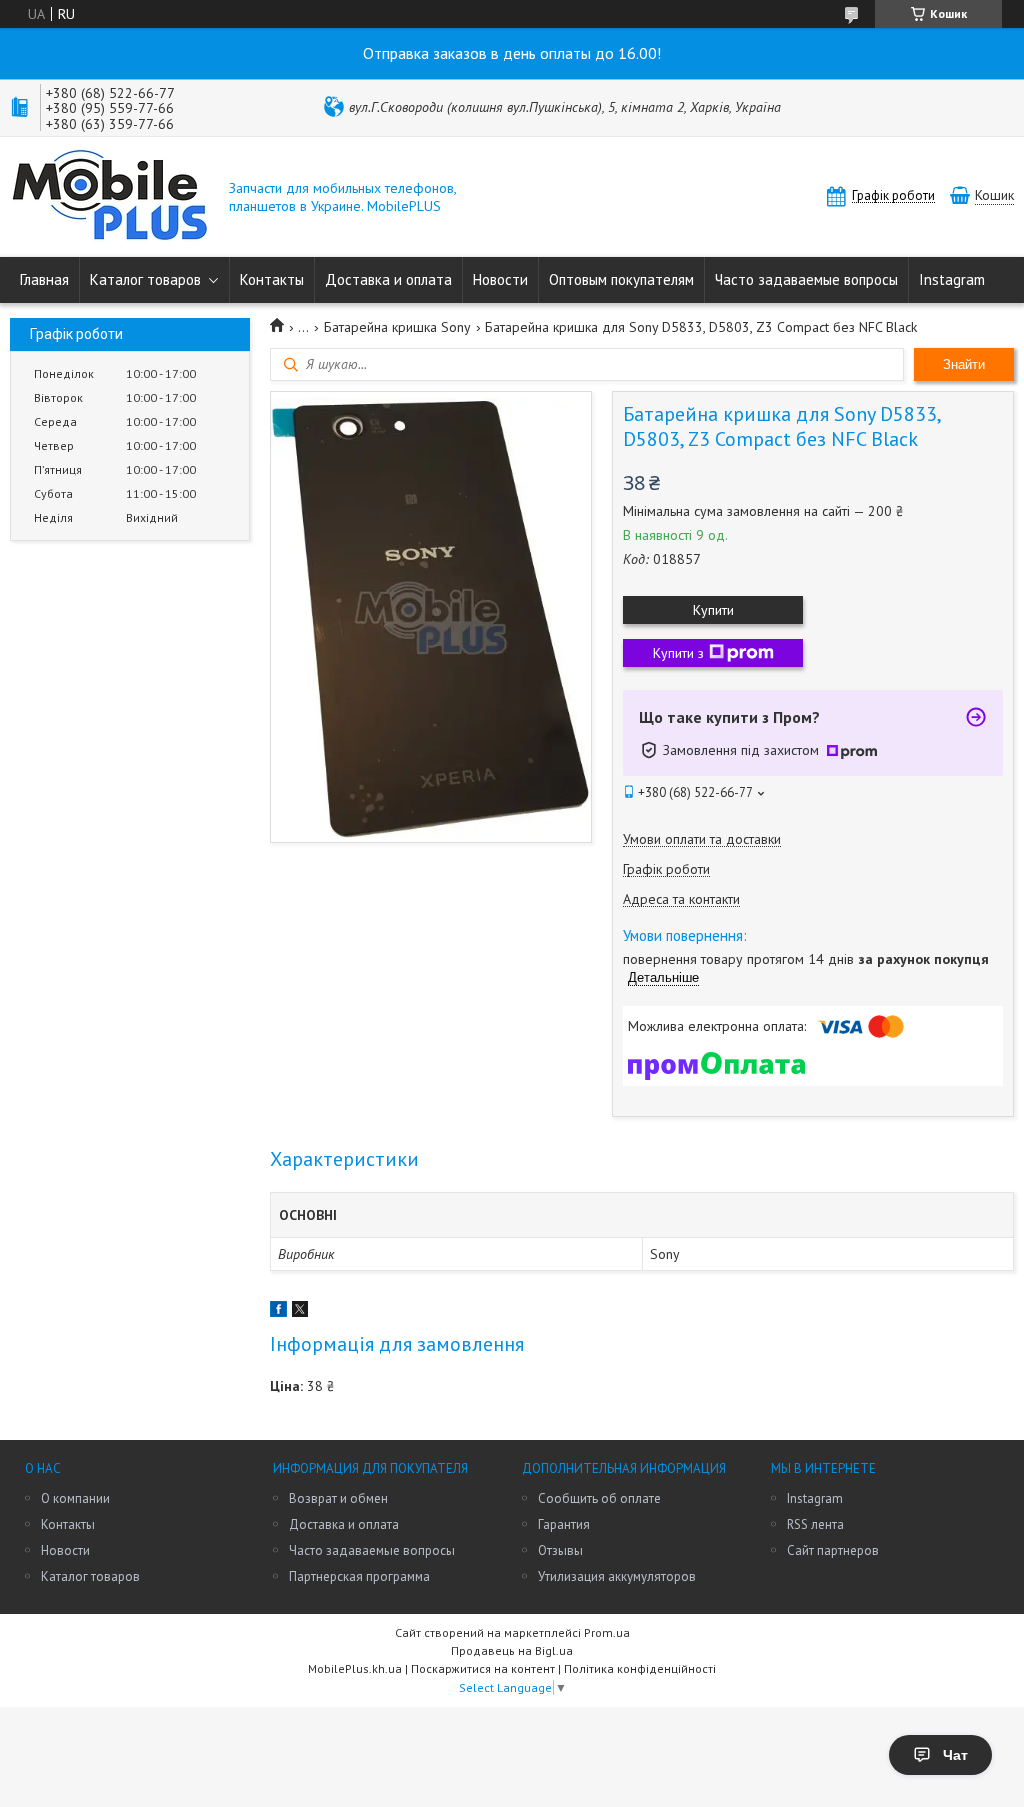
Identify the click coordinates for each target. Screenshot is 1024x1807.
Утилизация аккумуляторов (617, 1576)
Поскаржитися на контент (483, 1668)
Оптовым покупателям (621, 279)
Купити (713, 610)
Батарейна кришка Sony (397, 327)
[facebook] (278, 1312)
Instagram (952, 279)
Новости (500, 279)
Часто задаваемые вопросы (806, 279)
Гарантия (564, 1524)
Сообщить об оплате (599, 1498)
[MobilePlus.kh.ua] (110, 197)
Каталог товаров (145, 279)
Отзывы (560, 1550)
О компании (75, 1498)
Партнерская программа (359, 1576)
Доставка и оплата (388, 279)
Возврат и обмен (338, 1498)
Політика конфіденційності (640, 1668)
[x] (300, 1312)
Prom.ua (607, 1632)
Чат (955, 1755)
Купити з (678, 653)
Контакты (272, 279)
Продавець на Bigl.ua (512, 1650)
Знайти (964, 364)
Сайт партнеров (833, 1550)
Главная (44, 279)
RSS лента (815, 1524)
